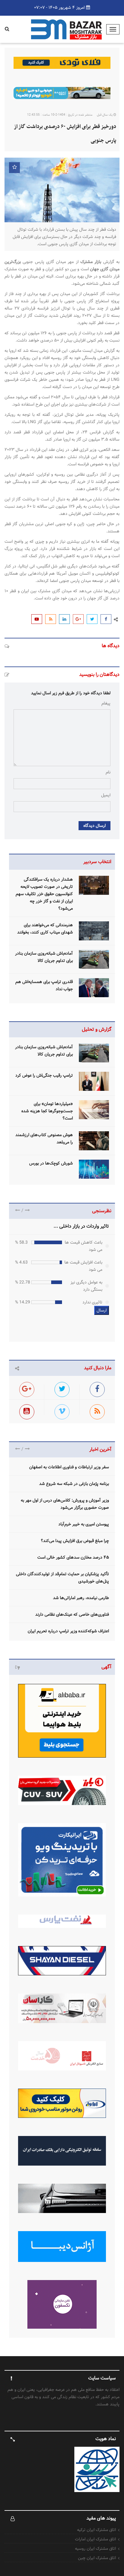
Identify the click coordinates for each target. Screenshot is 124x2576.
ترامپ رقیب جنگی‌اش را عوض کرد (44, 1075)
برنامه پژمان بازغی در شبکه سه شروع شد (74, 1484)
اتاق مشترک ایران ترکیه (96, 2530)
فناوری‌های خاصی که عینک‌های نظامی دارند (72, 1614)
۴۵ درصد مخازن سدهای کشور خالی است (73, 1557)
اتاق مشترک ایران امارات (95, 2539)
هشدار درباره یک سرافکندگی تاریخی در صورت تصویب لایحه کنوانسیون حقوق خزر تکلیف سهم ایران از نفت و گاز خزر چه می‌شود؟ (44, 894)
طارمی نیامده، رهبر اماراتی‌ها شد (81, 1598)
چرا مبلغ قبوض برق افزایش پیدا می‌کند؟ (75, 1541)
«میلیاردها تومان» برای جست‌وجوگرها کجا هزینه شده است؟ (47, 1111)
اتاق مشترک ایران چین (97, 2558)
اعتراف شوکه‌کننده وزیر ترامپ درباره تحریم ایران (68, 1631)
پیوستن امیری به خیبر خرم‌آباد (84, 1524)
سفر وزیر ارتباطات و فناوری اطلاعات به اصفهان (69, 1467)
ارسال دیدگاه (95, 826)
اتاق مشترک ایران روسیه (95, 2549)
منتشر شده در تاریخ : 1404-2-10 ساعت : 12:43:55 (60, 115)
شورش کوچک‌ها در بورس (51, 1163)
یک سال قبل (105, 115)
